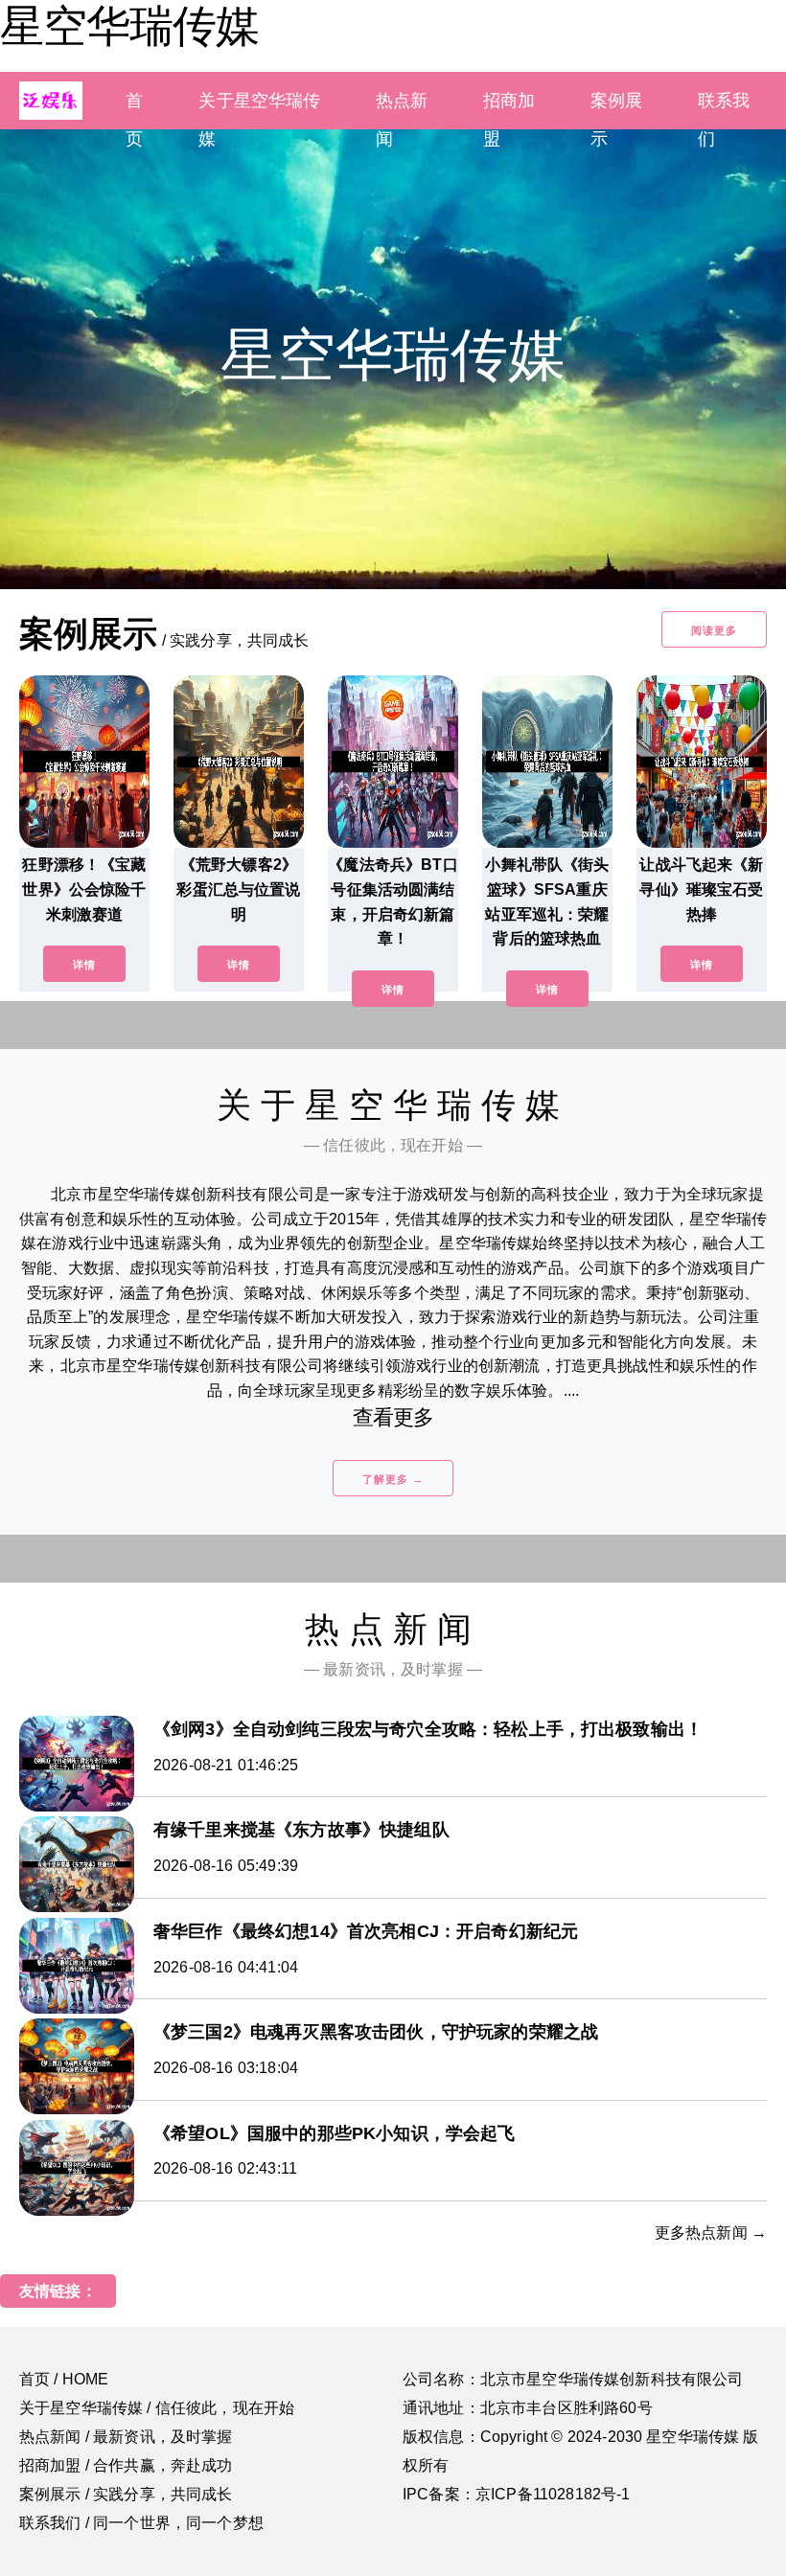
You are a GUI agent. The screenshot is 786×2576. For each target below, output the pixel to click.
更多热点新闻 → (711, 2233)
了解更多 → (393, 1479)
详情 (84, 965)
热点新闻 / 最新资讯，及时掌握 (126, 2437)
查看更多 (393, 1417)
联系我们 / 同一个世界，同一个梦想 (141, 2523)
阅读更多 (714, 630)
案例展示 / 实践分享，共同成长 (126, 2494)
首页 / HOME (64, 2379)
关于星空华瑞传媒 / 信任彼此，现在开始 (157, 2408)
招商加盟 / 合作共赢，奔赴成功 (126, 2465)
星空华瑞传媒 (129, 26)
